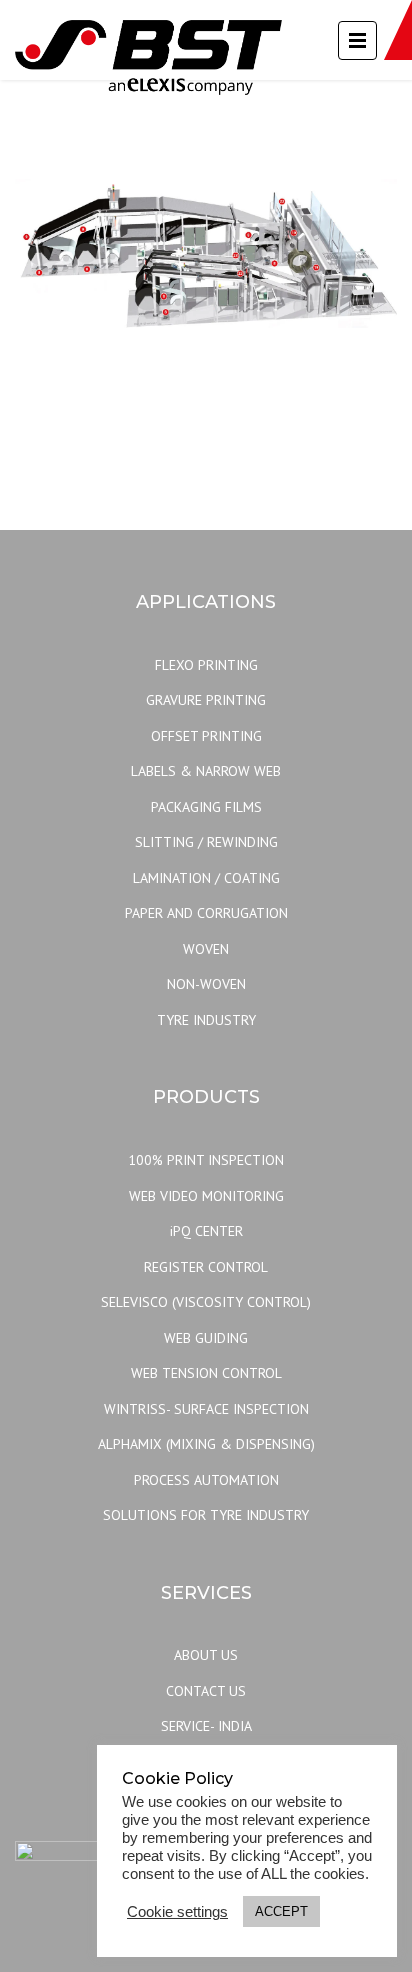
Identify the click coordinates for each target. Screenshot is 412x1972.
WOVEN (206, 949)
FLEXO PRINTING (206, 665)
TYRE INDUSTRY (206, 1020)
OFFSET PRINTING (206, 736)
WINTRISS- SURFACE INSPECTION (206, 1409)
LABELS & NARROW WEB (206, 771)
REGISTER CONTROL (206, 1267)
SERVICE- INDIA (206, 1726)
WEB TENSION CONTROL (206, 1373)
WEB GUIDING (206, 1338)
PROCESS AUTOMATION (206, 1480)
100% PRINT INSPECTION (206, 1160)
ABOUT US (206, 1655)
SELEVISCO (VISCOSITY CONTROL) (206, 1302)
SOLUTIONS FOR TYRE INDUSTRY (206, 1515)
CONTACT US (206, 1691)
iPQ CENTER (206, 1231)
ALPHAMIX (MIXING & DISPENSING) (206, 1444)
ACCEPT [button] (281, 1911)
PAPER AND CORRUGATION (206, 913)
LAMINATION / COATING (206, 878)
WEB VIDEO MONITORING (206, 1196)
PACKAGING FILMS (206, 807)
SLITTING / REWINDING (206, 842)
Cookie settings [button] (177, 1912)
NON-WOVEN (206, 984)
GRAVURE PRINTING (206, 700)
